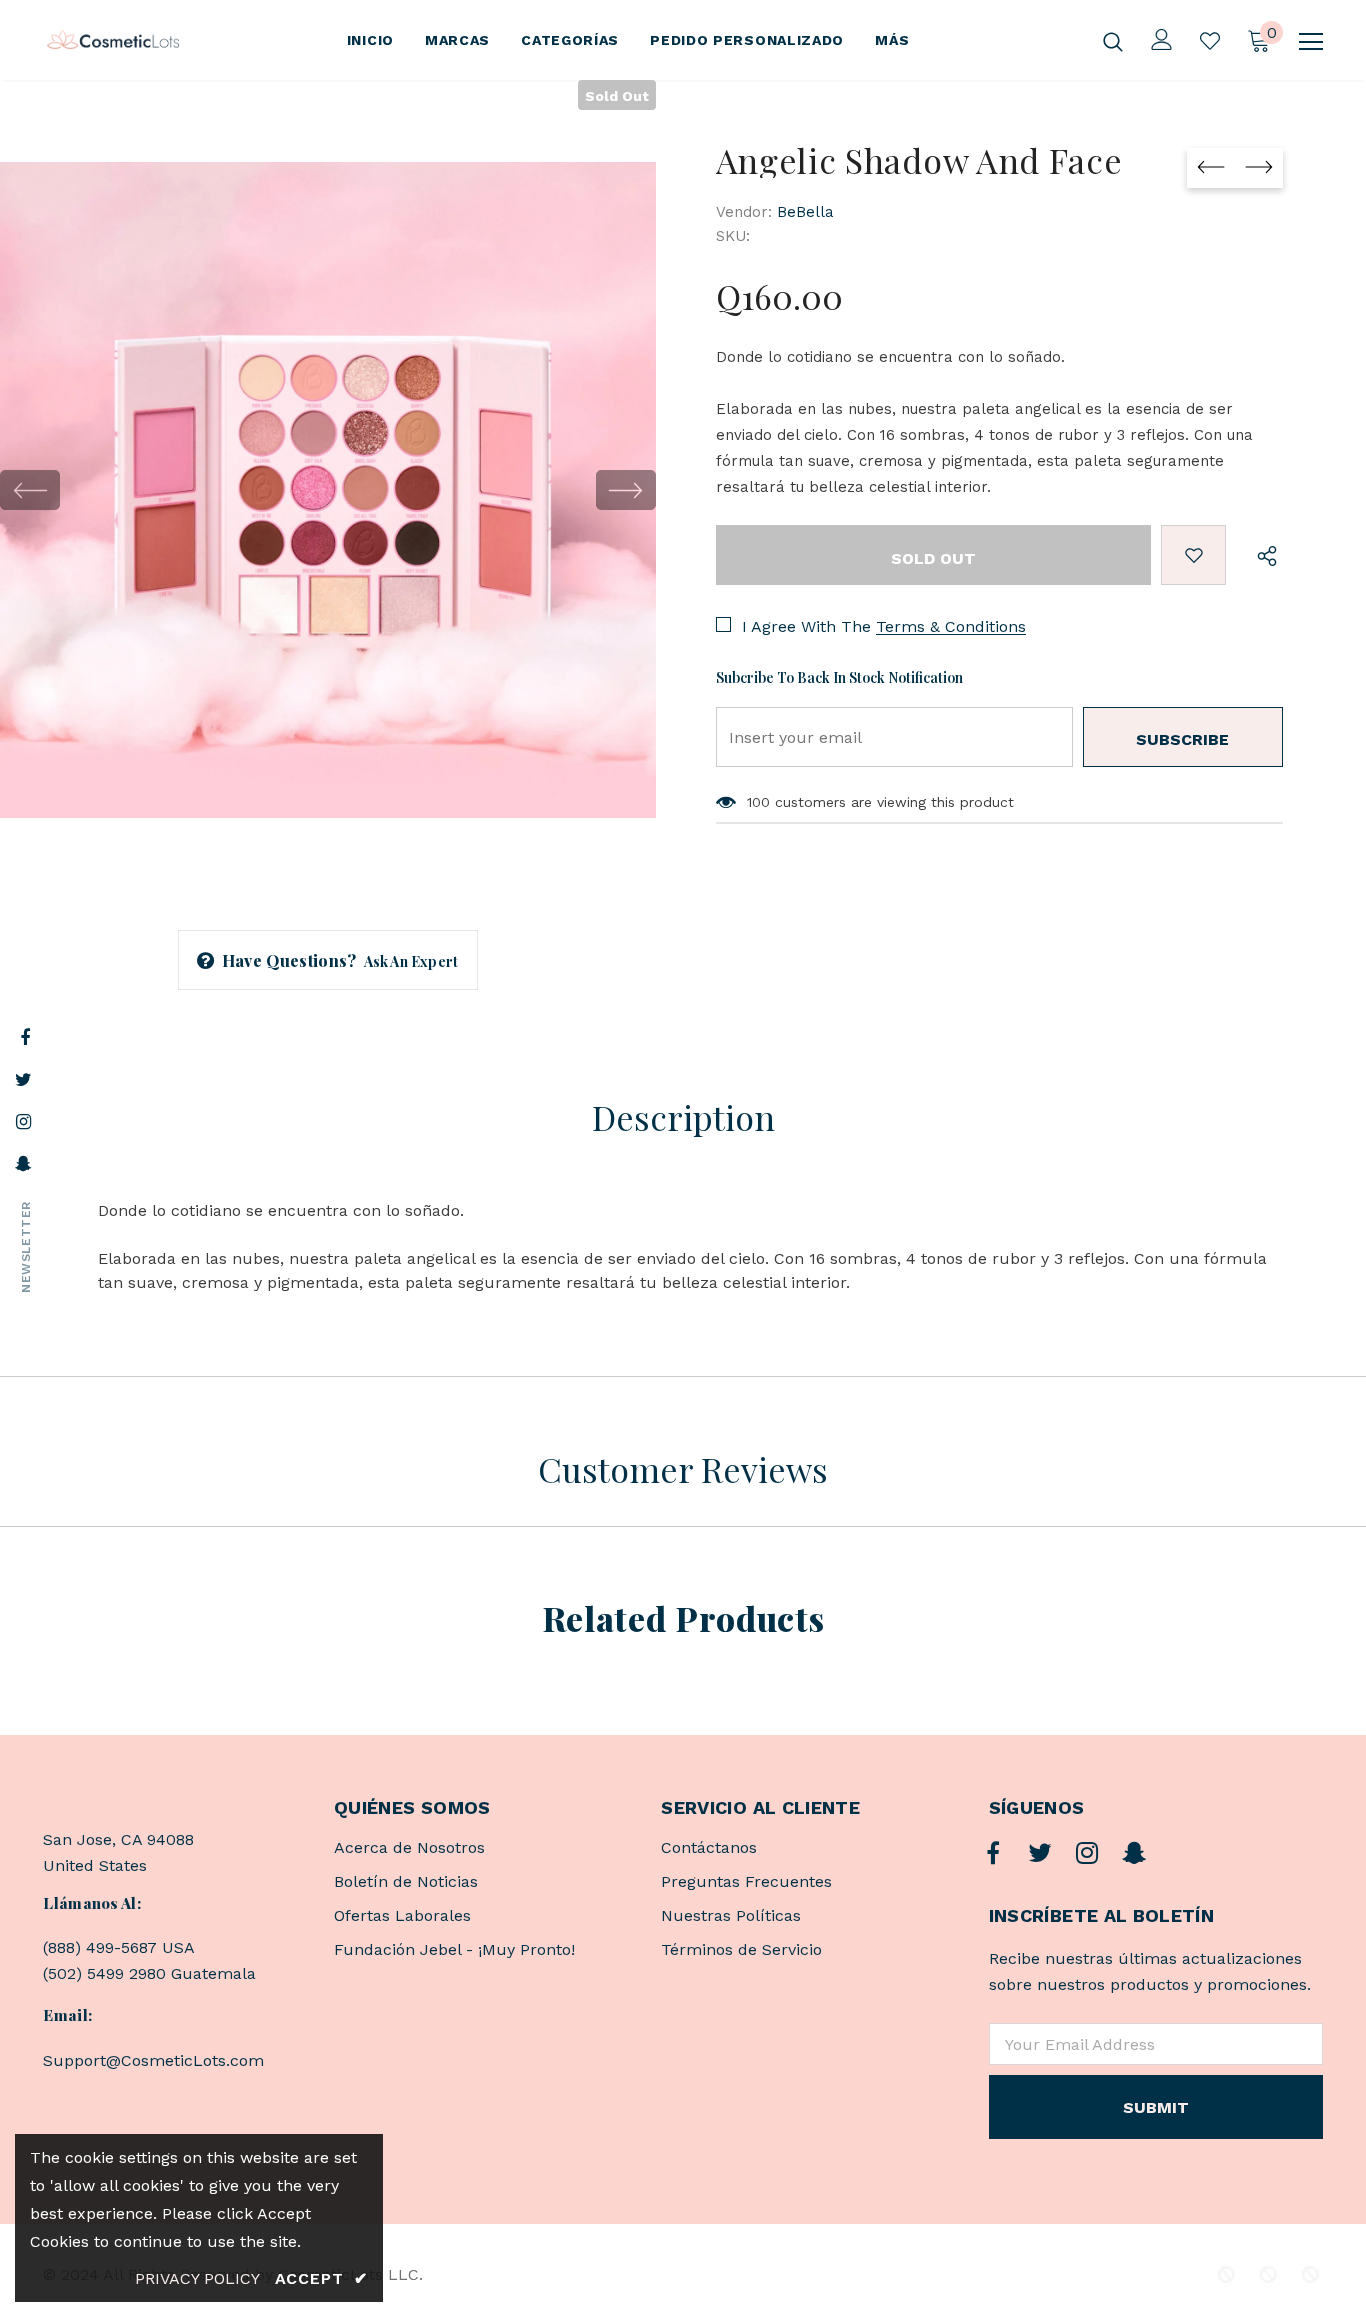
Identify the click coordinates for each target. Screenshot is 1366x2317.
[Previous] (30, 490)
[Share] (1262, 555)
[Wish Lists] (1193, 555)
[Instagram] (1087, 1854)
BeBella (805, 212)
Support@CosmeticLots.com (153, 2060)
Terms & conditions (951, 626)
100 (758, 802)
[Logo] (113, 40)
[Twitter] (1040, 1854)
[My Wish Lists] (1210, 41)
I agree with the (806, 626)
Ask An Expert (411, 961)
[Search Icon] (1113, 41)
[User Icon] (1162, 39)
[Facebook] (993, 1854)
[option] (328, 490)
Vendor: (744, 212)
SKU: (733, 236)
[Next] (626, 490)
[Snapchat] (1134, 1854)
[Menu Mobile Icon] (1311, 42)
